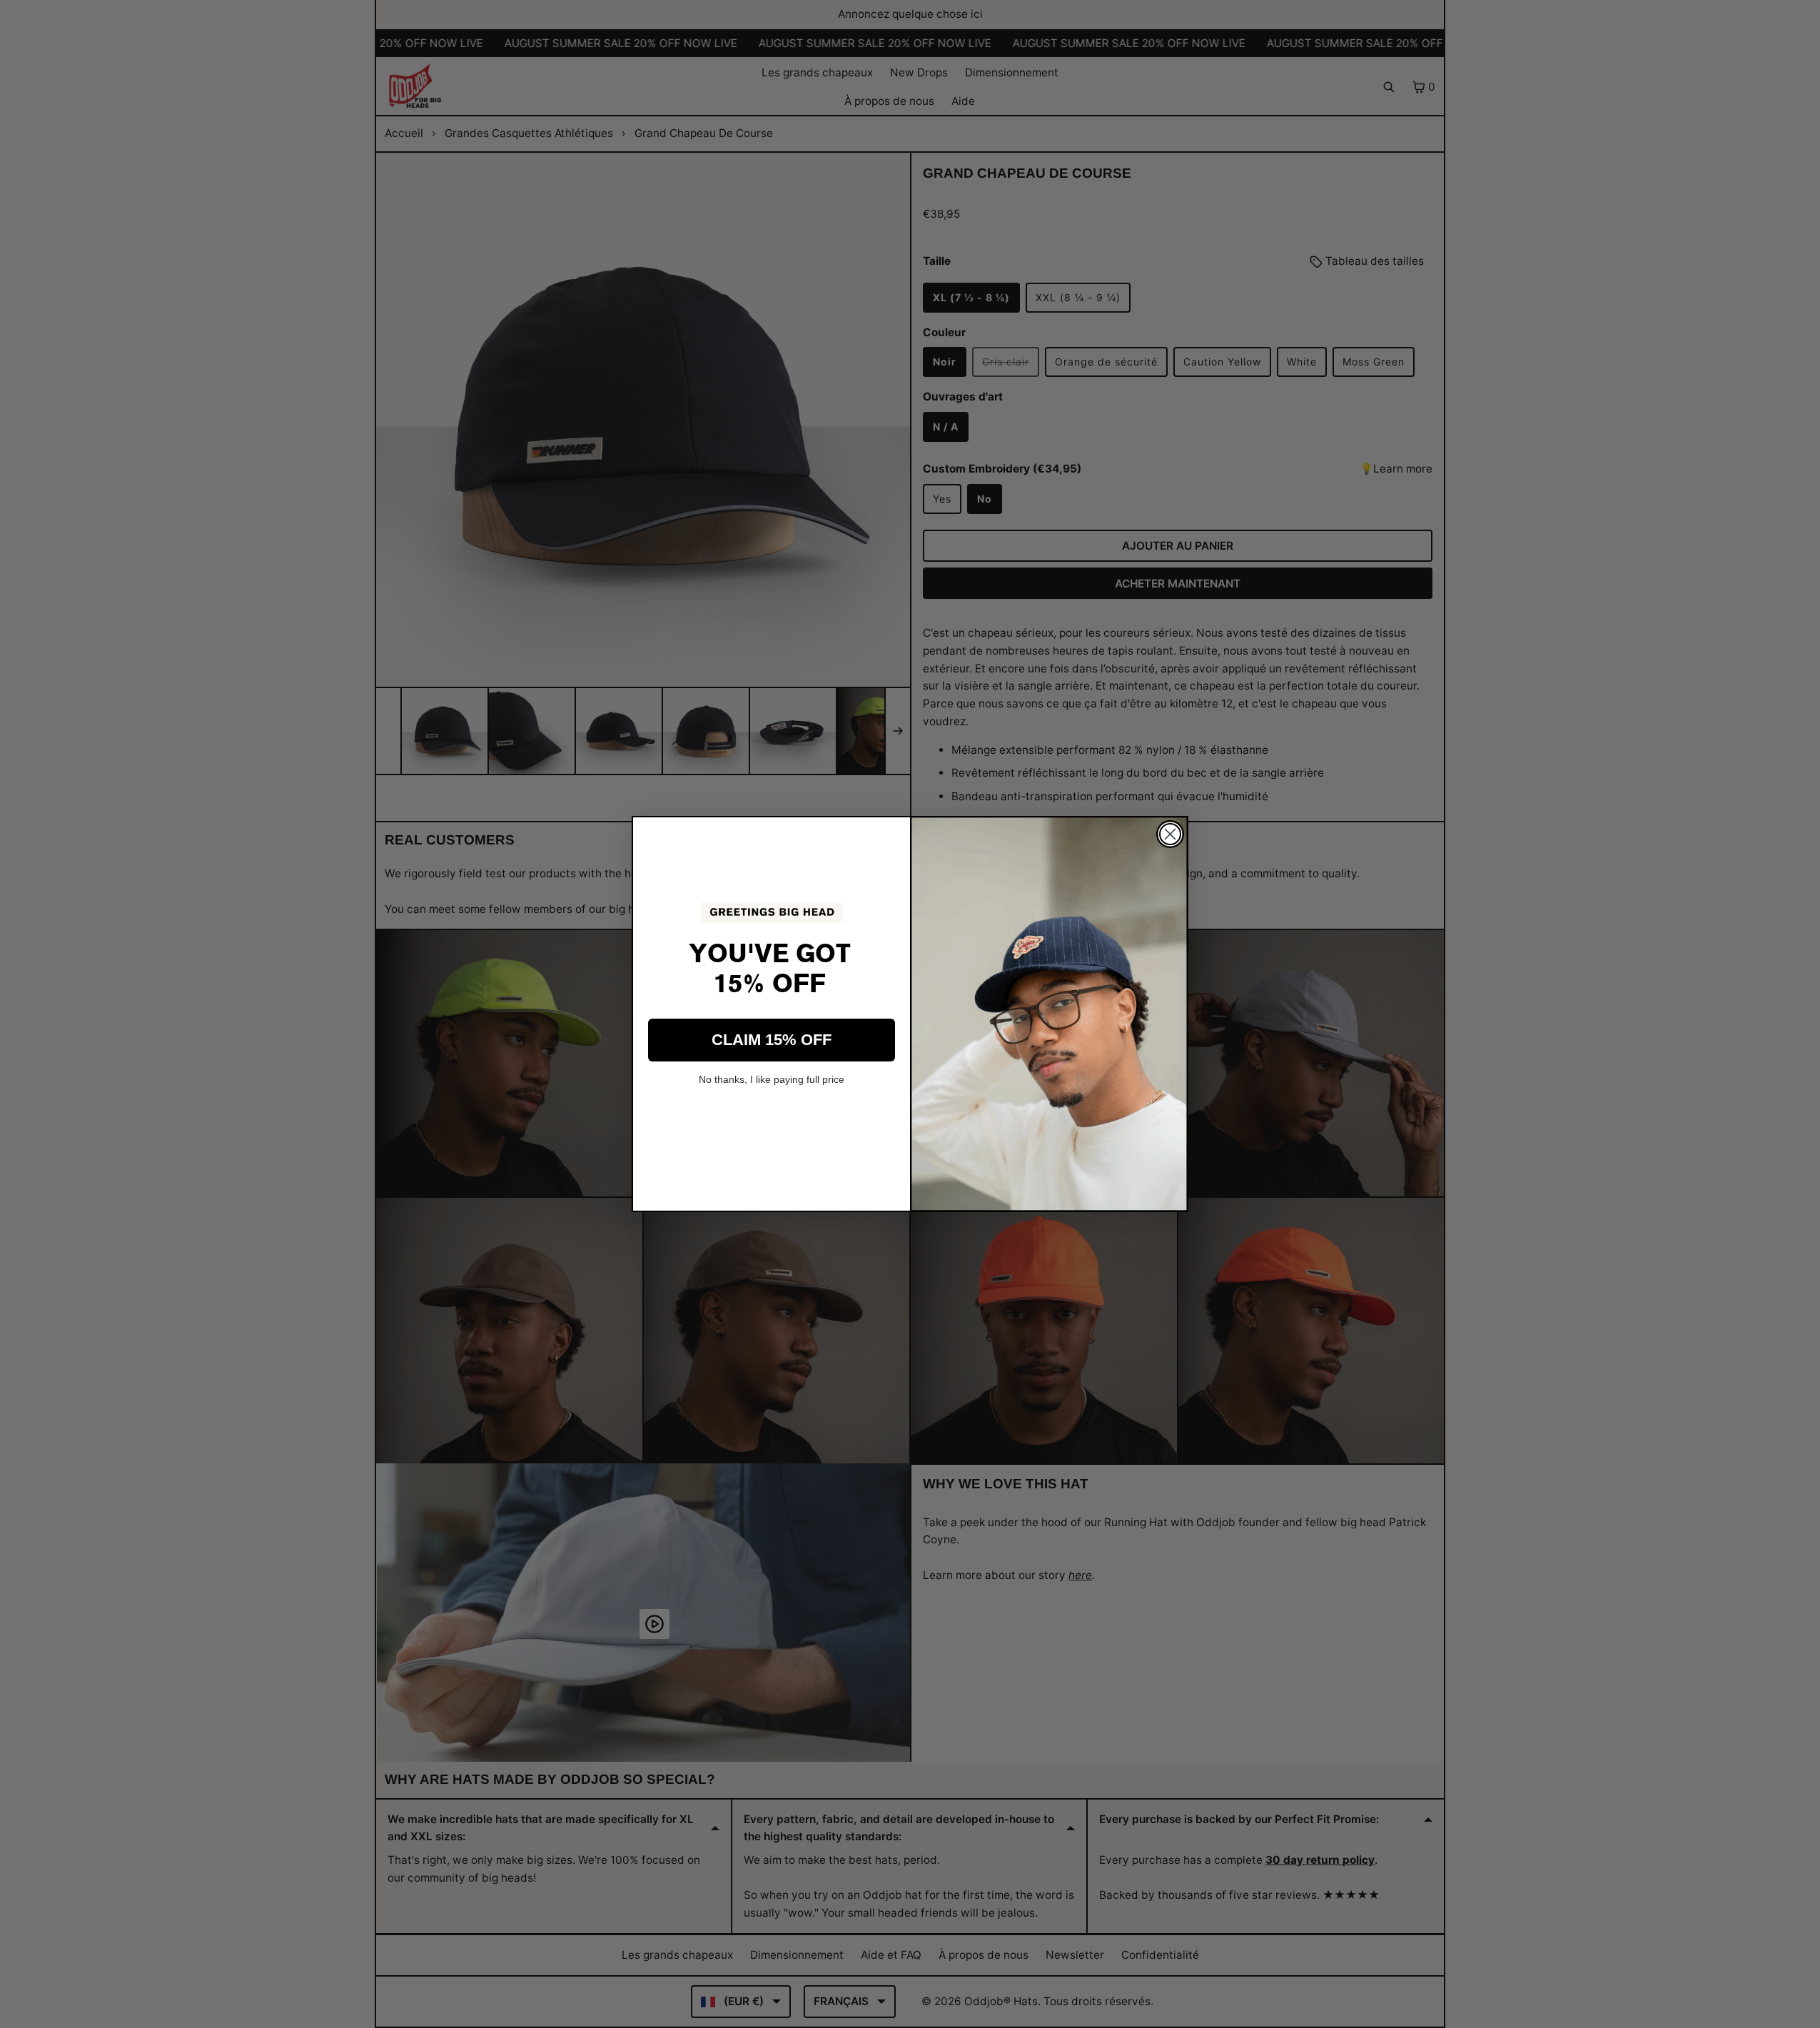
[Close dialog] (1170, 834)
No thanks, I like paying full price (772, 1079)
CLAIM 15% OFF (772, 1040)
